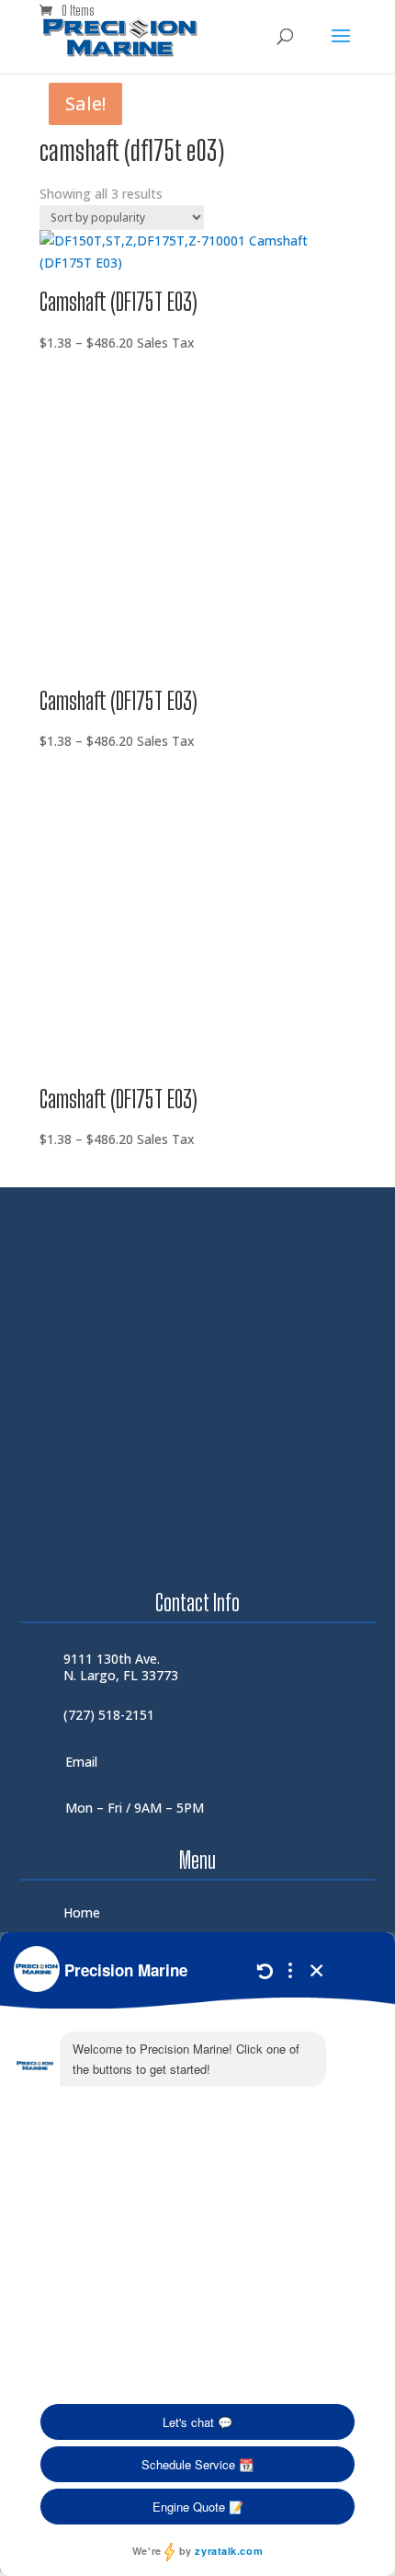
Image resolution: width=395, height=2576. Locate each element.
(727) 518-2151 (109, 1715)
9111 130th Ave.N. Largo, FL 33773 (121, 1667)
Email (81, 1762)
